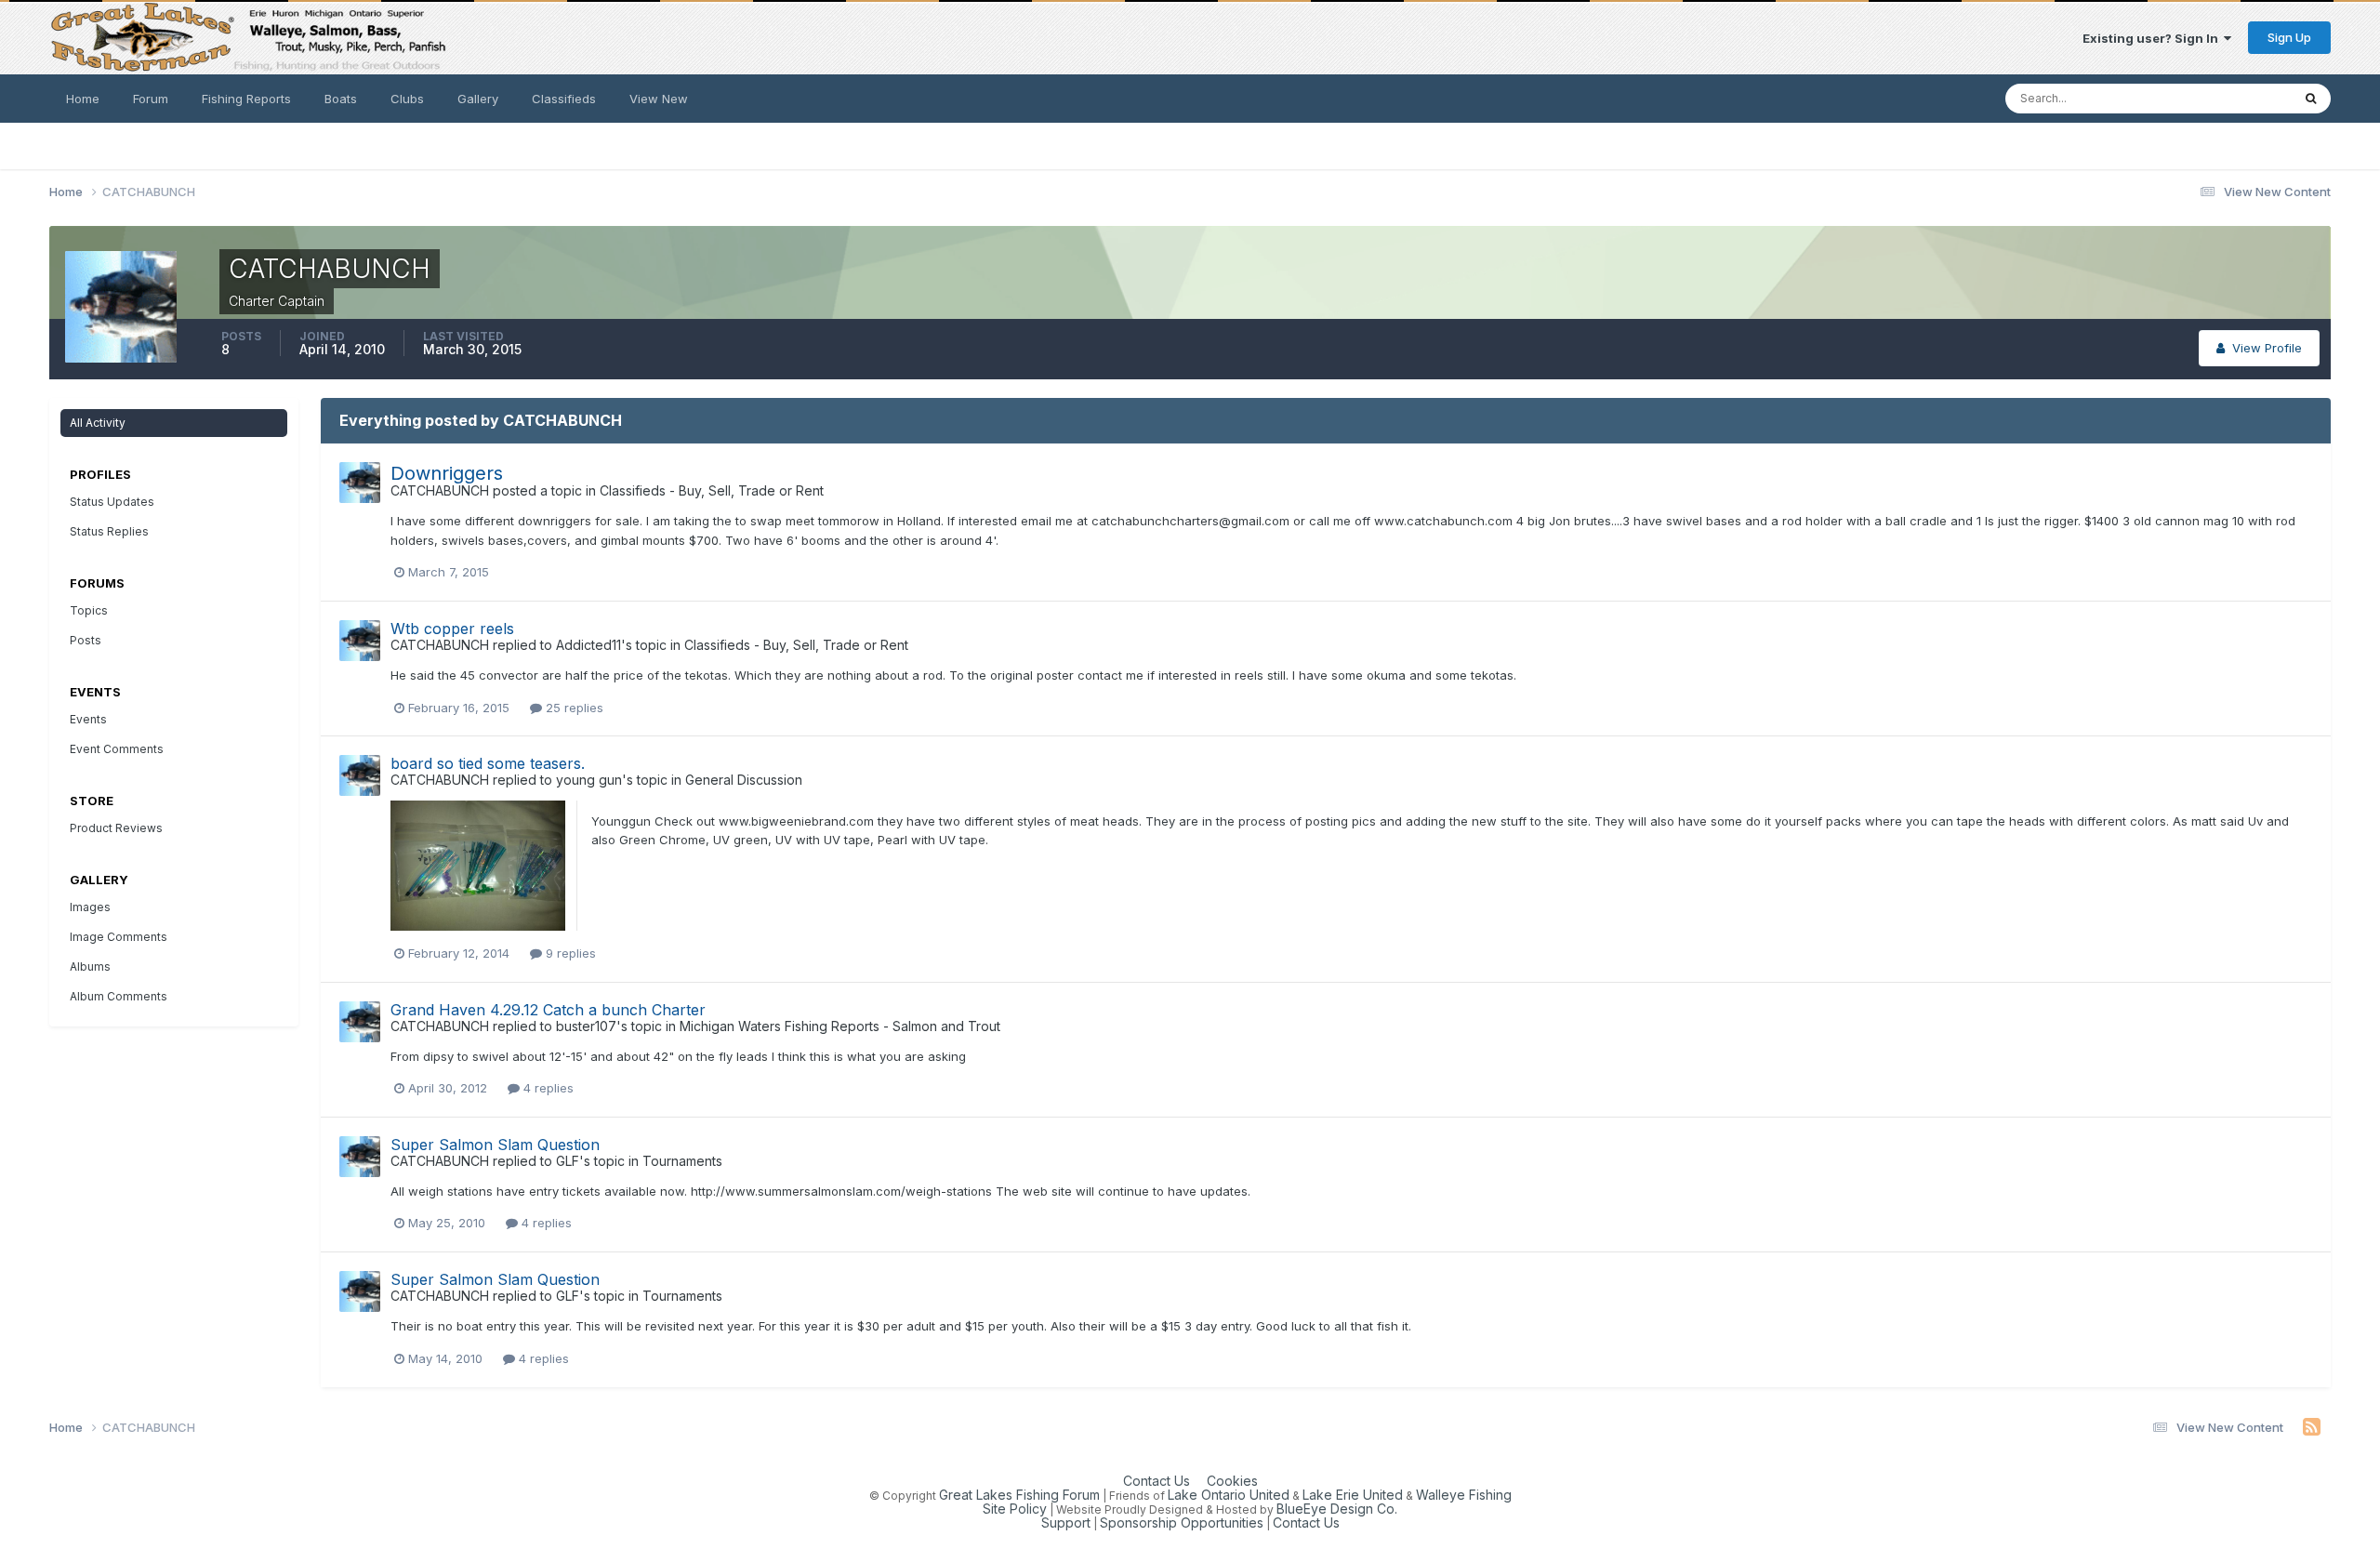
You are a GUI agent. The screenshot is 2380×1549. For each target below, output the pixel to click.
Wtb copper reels (452, 629)
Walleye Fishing (1464, 1495)
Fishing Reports (246, 99)
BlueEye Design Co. (1337, 1509)
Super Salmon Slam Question (495, 1145)
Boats (341, 99)
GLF (568, 1161)
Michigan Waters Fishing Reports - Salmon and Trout (840, 1026)
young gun (589, 780)
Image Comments (119, 937)
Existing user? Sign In (2153, 38)
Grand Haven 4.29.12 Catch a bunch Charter (548, 1010)
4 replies (547, 1088)
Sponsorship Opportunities (1182, 1523)
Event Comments (117, 749)
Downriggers (447, 473)
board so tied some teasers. (488, 763)
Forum (151, 99)
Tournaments (682, 1161)
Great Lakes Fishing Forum (1019, 1495)
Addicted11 (588, 645)
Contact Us (1157, 1481)
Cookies (1232, 1481)
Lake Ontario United (1229, 1495)
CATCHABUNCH (440, 490)
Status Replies (109, 531)
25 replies (573, 708)
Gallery (478, 99)
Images (90, 907)
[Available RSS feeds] (2312, 1427)
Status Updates (2222, 98)
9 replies (569, 953)
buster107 (586, 1026)
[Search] (2311, 99)
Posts (86, 640)
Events (88, 719)
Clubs (407, 99)
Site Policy (1015, 1509)
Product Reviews (116, 828)
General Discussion (744, 780)
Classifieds (564, 99)
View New (659, 99)
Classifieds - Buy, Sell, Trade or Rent (712, 490)
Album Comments (119, 996)
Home (83, 99)
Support (1066, 1523)
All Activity (98, 423)
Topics (89, 610)
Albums (90, 966)
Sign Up (2289, 37)
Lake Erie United (1353, 1495)
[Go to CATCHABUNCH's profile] (360, 483)
